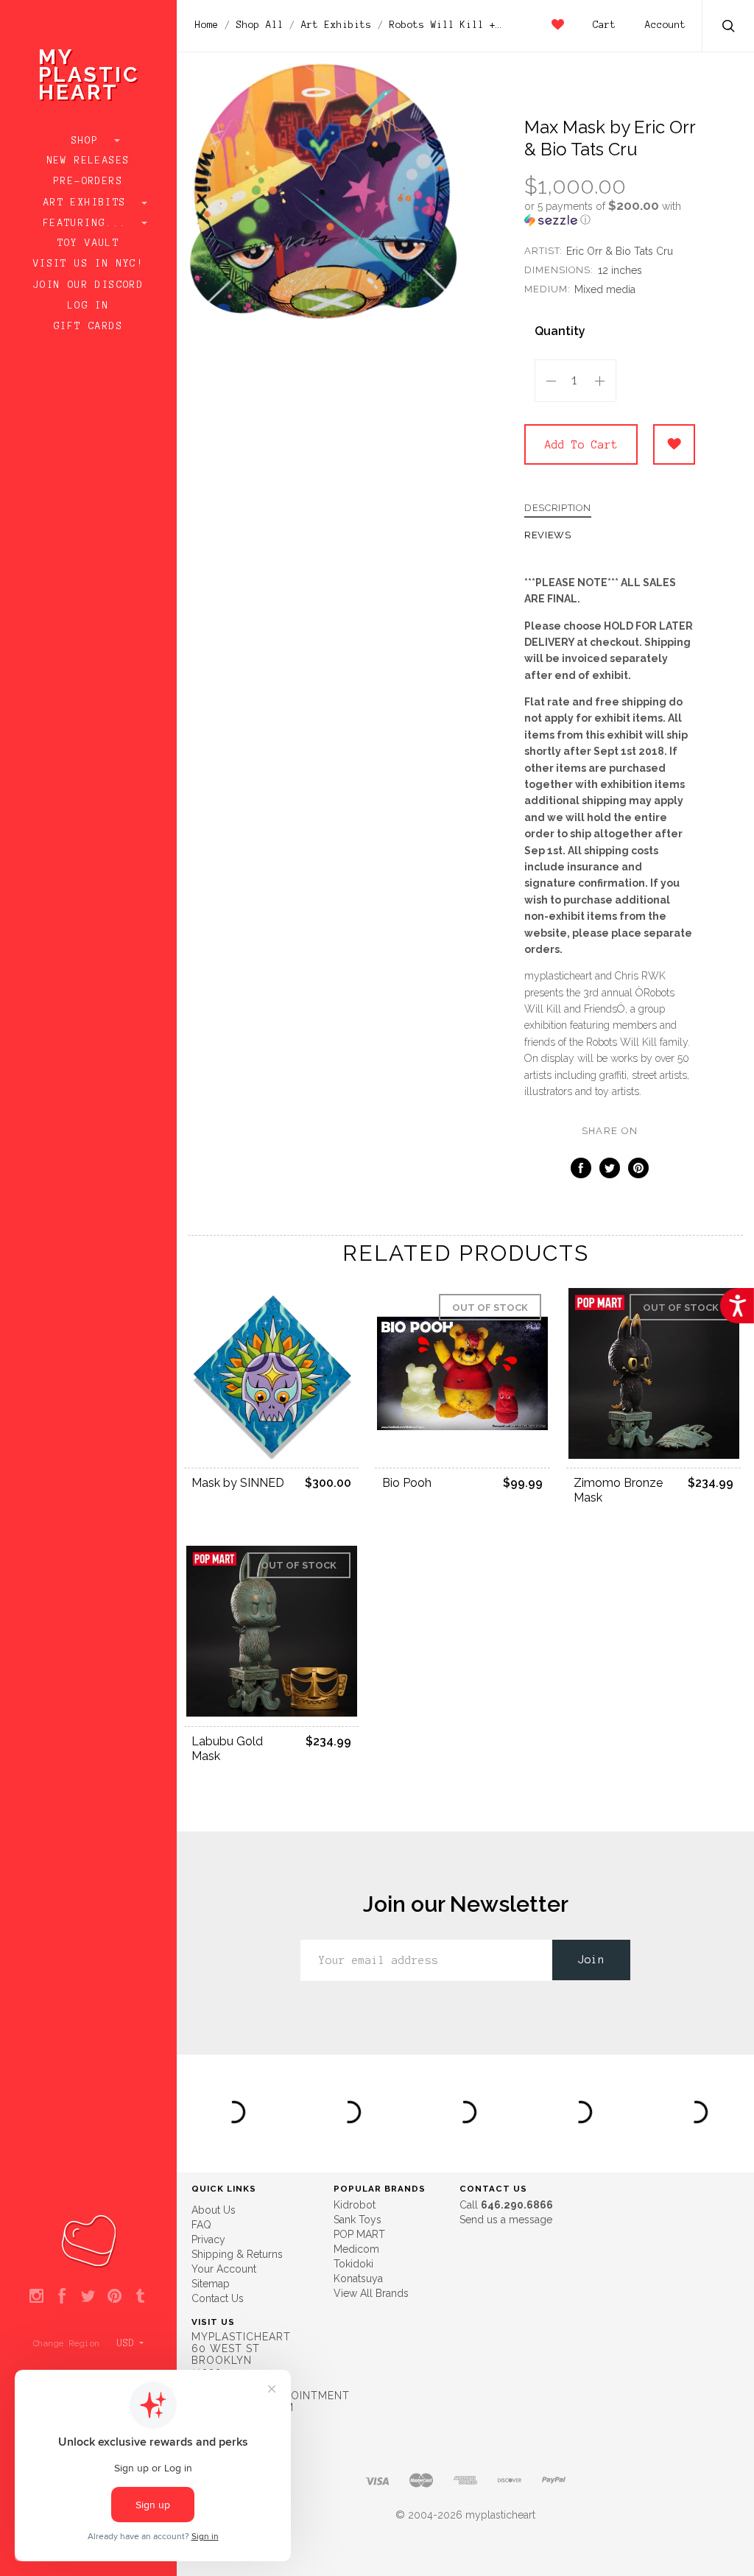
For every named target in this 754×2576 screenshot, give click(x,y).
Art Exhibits (88, 203)
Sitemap (211, 2284)
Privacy (208, 2239)
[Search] (729, 28)
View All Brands (371, 2293)
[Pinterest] (114, 2297)
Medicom (356, 2249)
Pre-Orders (88, 181)
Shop (89, 141)
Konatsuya (358, 2278)
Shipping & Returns (237, 2254)
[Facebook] (62, 2297)
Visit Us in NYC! (88, 264)
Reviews (548, 535)
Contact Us (218, 2298)
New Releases (89, 161)
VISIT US (213, 2322)
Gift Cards (88, 326)
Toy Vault (89, 243)
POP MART (359, 2234)
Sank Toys (357, 2220)
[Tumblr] (140, 2297)
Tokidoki (353, 2264)
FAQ (201, 2225)
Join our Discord (88, 285)
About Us (214, 2210)
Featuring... (88, 223)
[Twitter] (88, 2297)
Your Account (224, 2269)
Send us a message (506, 2220)
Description (558, 508)
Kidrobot (355, 2205)
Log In (88, 306)
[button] (610, 213)
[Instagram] (36, 2297)
